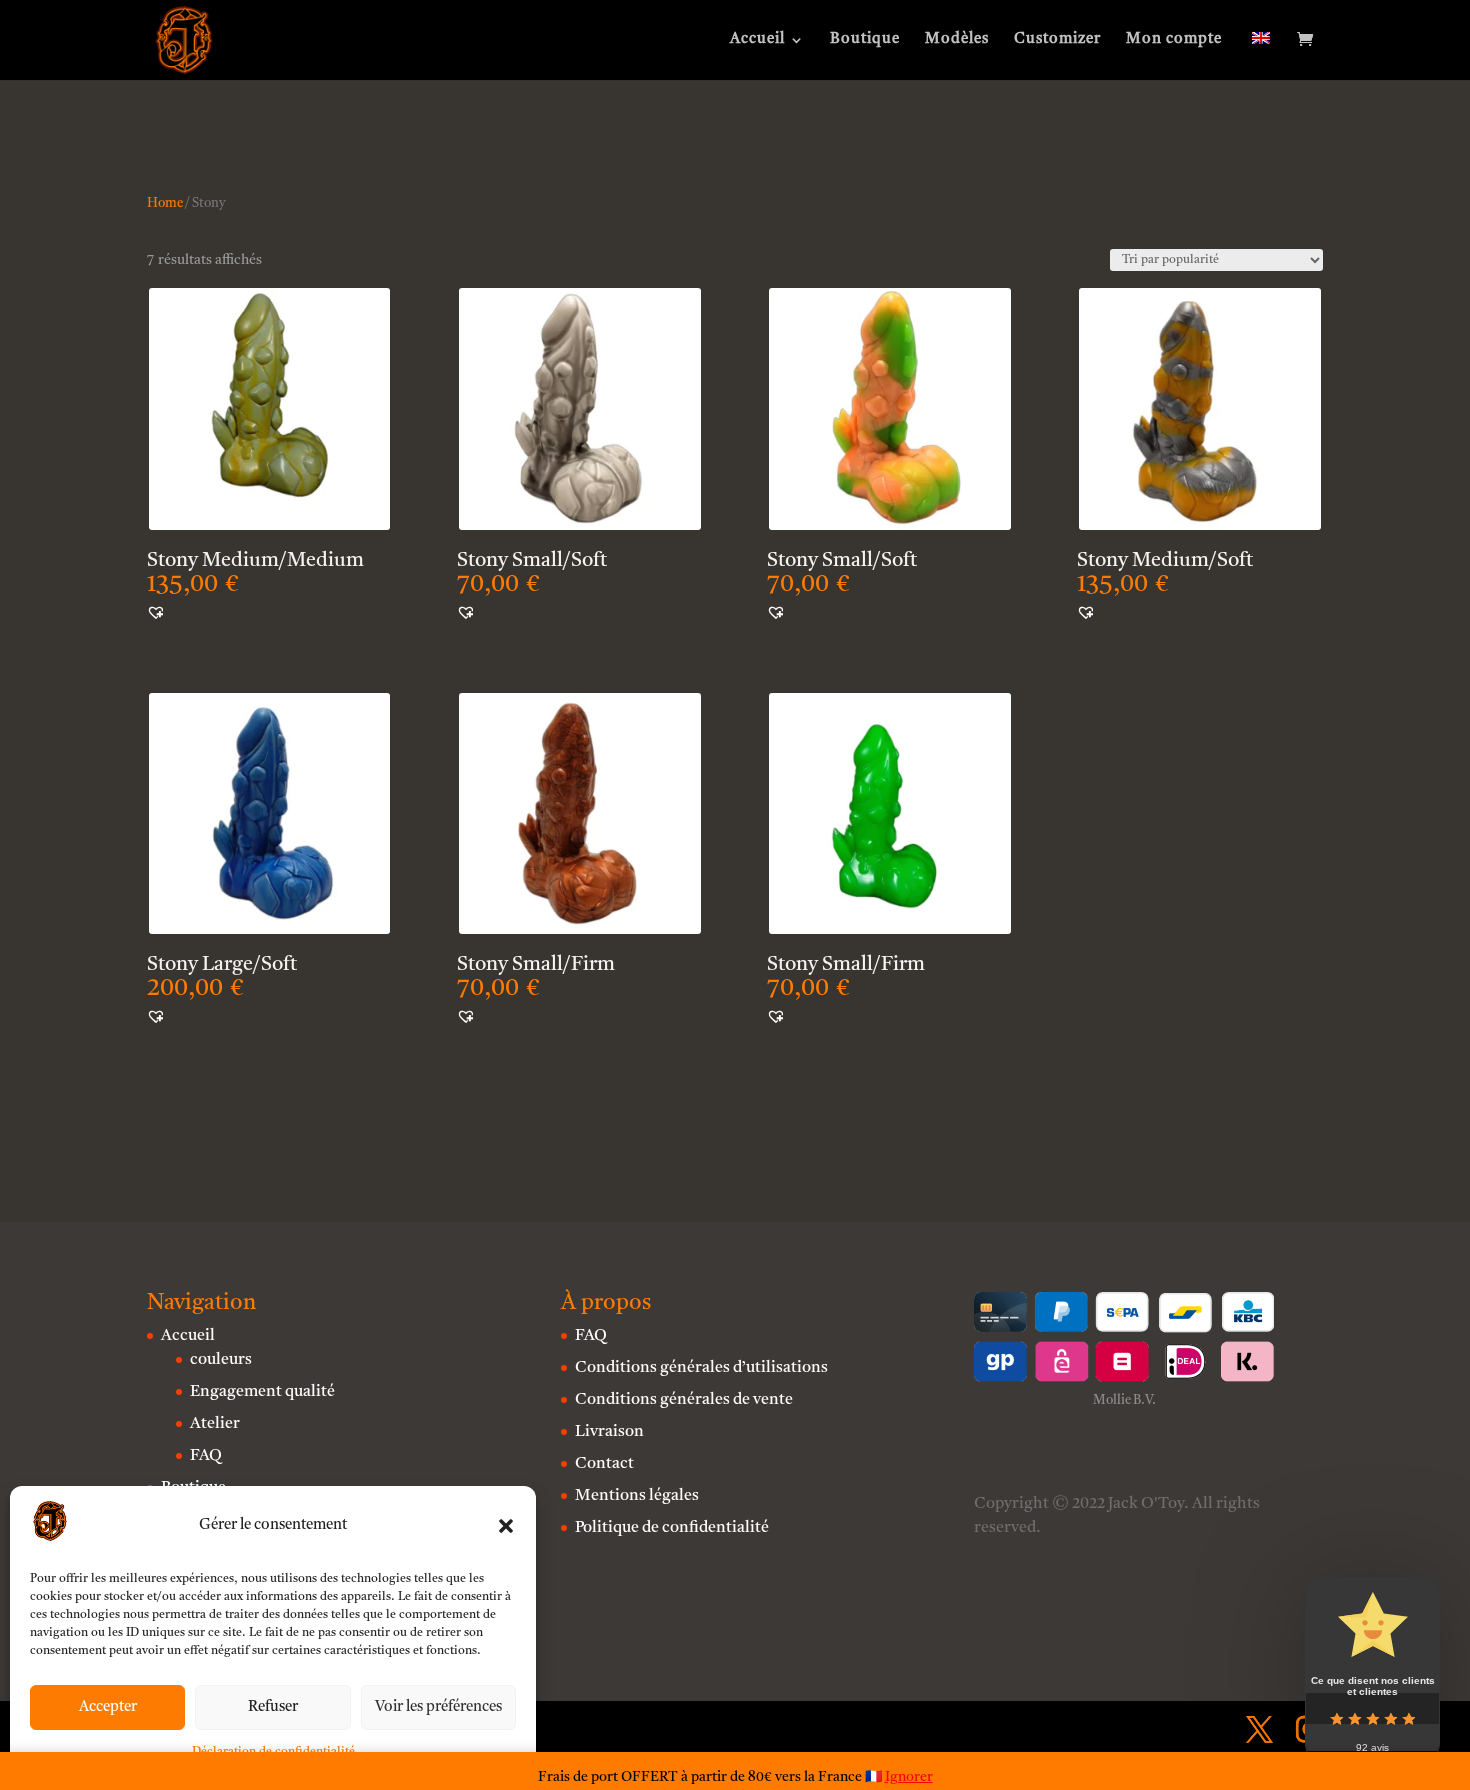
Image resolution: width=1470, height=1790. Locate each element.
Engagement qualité (262, 1392)
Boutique (865, 40)
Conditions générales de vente (684, 1400)
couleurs (221, 1360)
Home (165, 203)
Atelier (215, 1424)
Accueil (757, 40)
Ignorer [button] (909, 1777)
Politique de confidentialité (672, 1528)
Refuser (273, 1707)
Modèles (957, 40)
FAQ (206, 1456)
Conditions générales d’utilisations (701, 1368)
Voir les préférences (438, 1707)
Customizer (1057, 40)
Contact (604, 1464)
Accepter (108, 1707)
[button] (506, 1526)
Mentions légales (637, 1496)
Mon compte (1174, 40)
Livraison (609, 1432)
